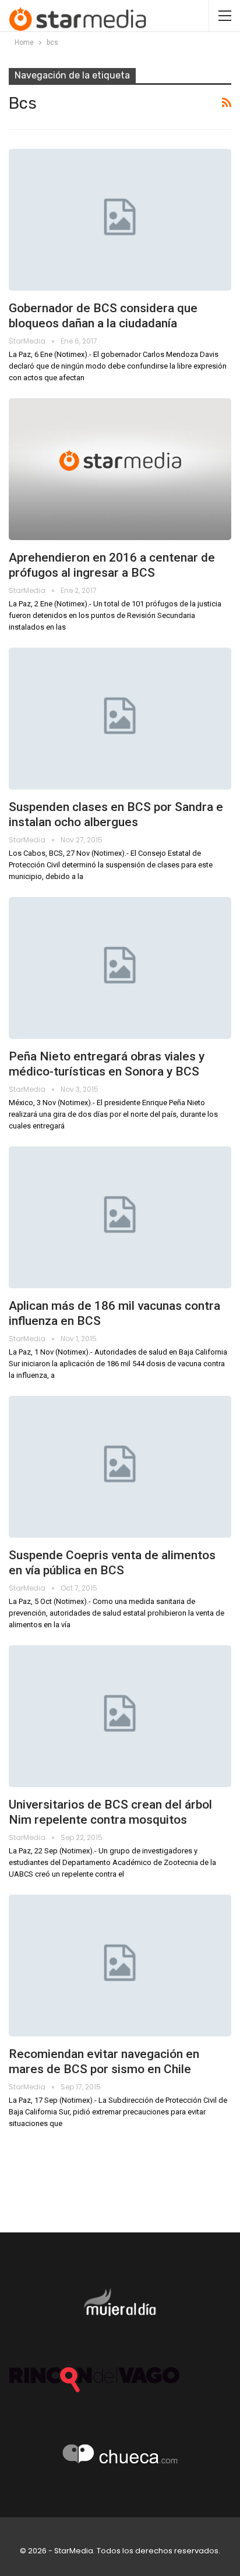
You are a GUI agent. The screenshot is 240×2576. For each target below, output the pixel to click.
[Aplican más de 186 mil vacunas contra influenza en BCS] (120, 1217)
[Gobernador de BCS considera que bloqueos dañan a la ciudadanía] (120, 220)
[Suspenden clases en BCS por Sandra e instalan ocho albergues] (120, 719)
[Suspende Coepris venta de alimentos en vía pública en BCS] (120, 1467)
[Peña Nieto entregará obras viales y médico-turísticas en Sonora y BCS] (120, 968)
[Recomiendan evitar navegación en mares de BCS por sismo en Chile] (120, 1966)
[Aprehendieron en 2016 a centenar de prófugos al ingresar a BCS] (120, 469)
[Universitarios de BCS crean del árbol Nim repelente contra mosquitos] (120, 1716)
